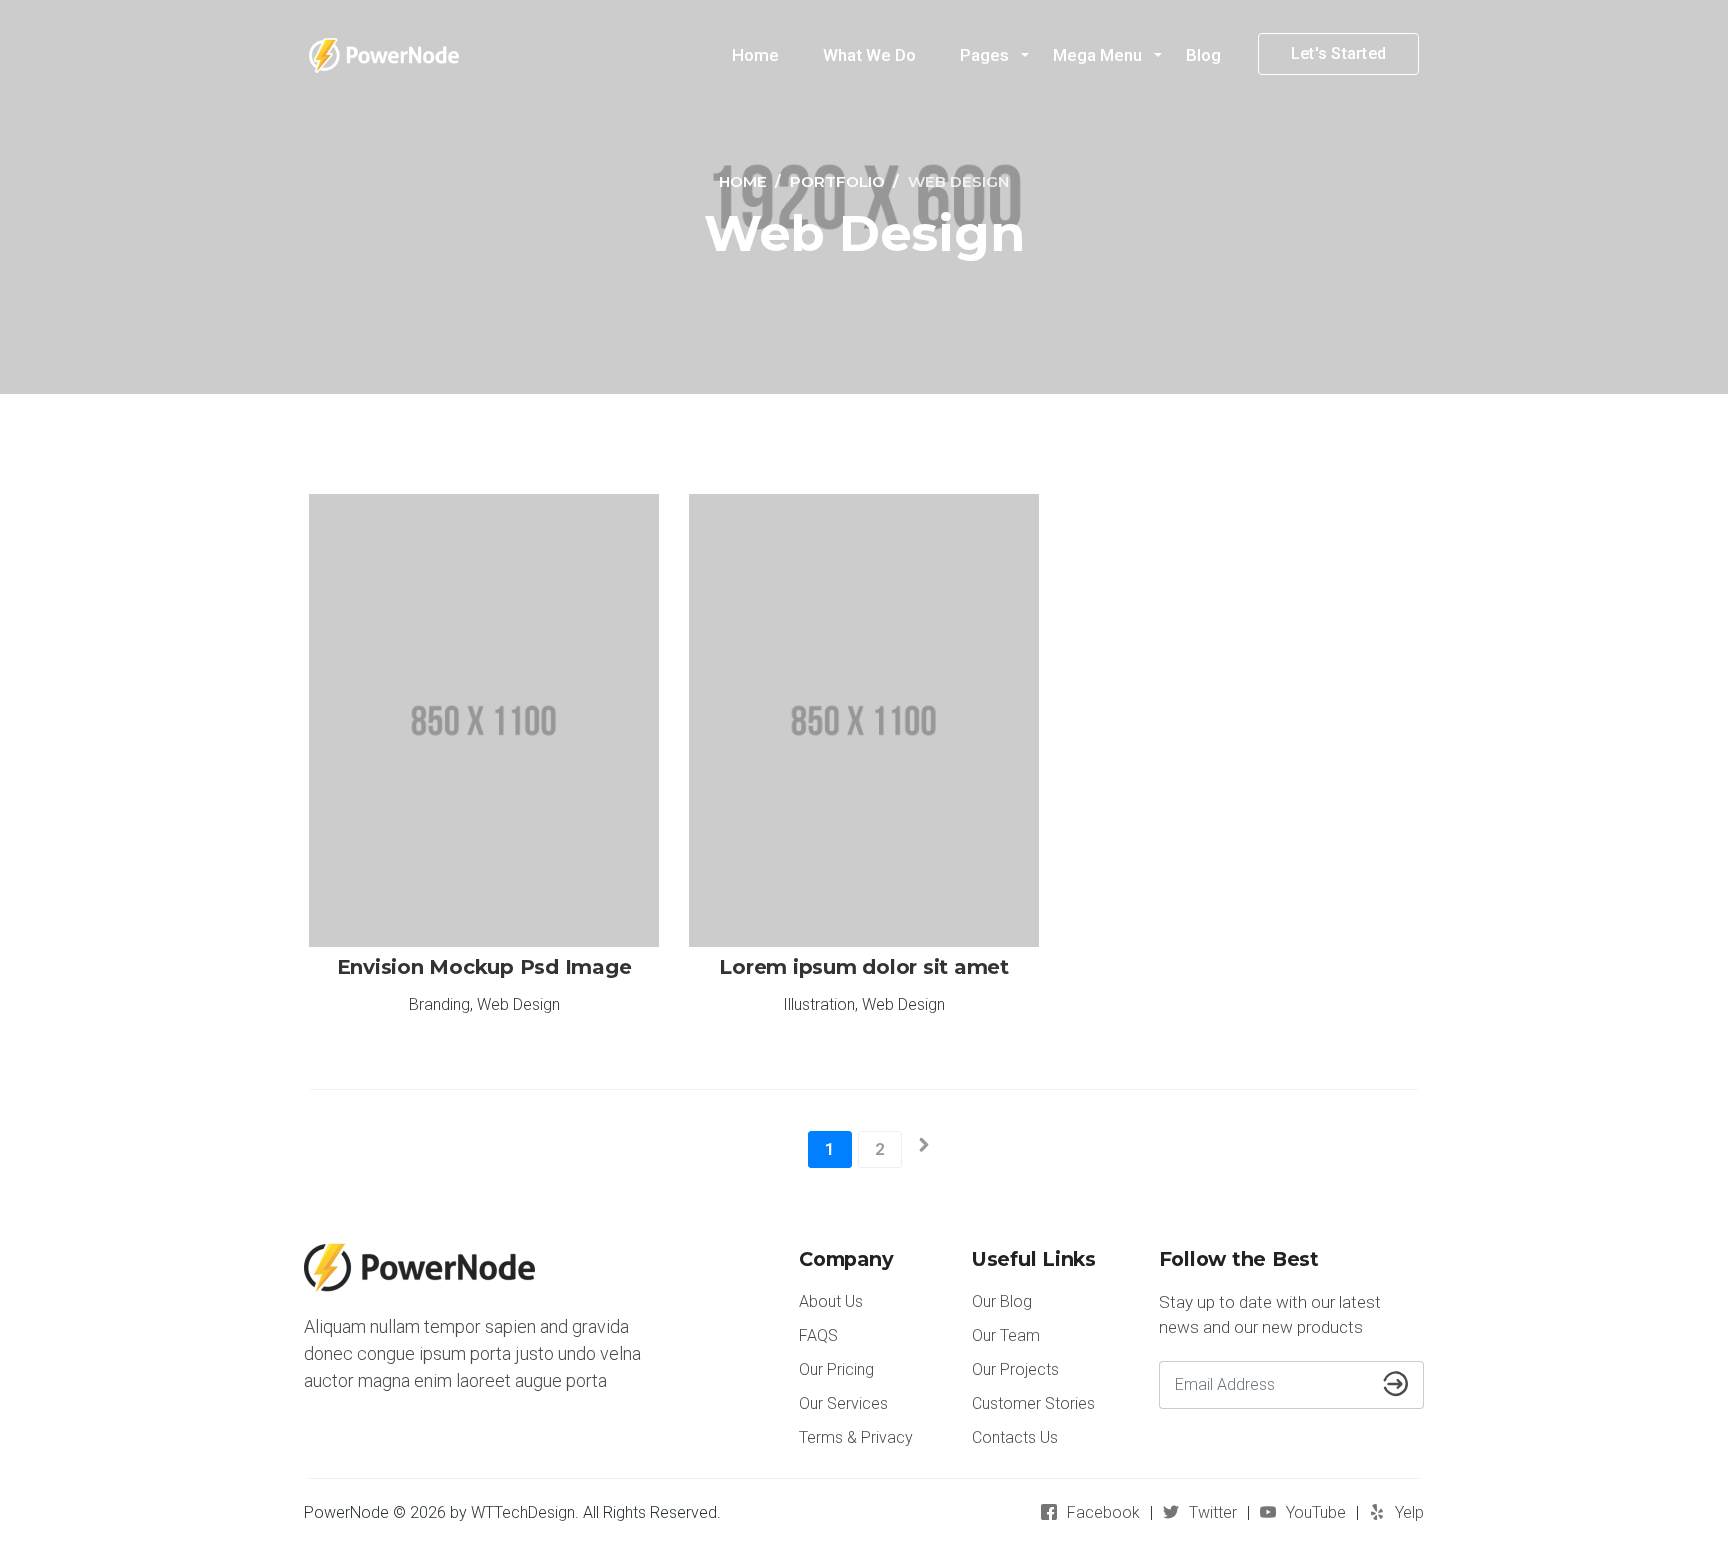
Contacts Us (1015, 1437)
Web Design (518, 1004)
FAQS (818, 1335)
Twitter (1213, 1512)
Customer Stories (1033, 1403)
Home (755, 55)
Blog (1203, 55)
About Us (831, 1301)
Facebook (1103, 1512)
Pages (984, 55)
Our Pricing (836, 1369)
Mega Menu (1097, 55)
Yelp (1409, 1512)
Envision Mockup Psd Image (484, 967)
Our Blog (1002, 1301)
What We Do (869, 55)
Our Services (843, 1403)
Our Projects (1015, 1369)
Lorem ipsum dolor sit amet (864, 967)
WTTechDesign (523, 1512)
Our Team (1006, 1335)
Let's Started (1338, 53)
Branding (439, 1004)
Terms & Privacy (856, 1437)
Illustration (819, 1004)
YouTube (1316, 1512)
